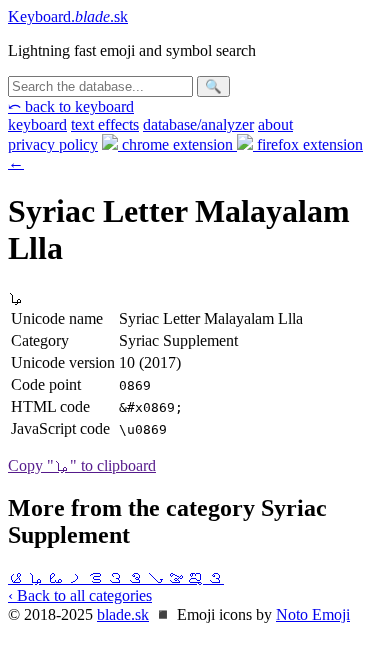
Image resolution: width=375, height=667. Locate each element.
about (275, 124)
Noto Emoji (313, 614)
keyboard (37, 124)
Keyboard (68, 16)
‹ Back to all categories (80, 595)
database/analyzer (198, 124)
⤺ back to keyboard (71, 106)
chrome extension (177, 144)
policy (53, 144)
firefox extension (308, 144)
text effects (105, 124)
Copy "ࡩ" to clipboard (82, 465)
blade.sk (123, 614)
